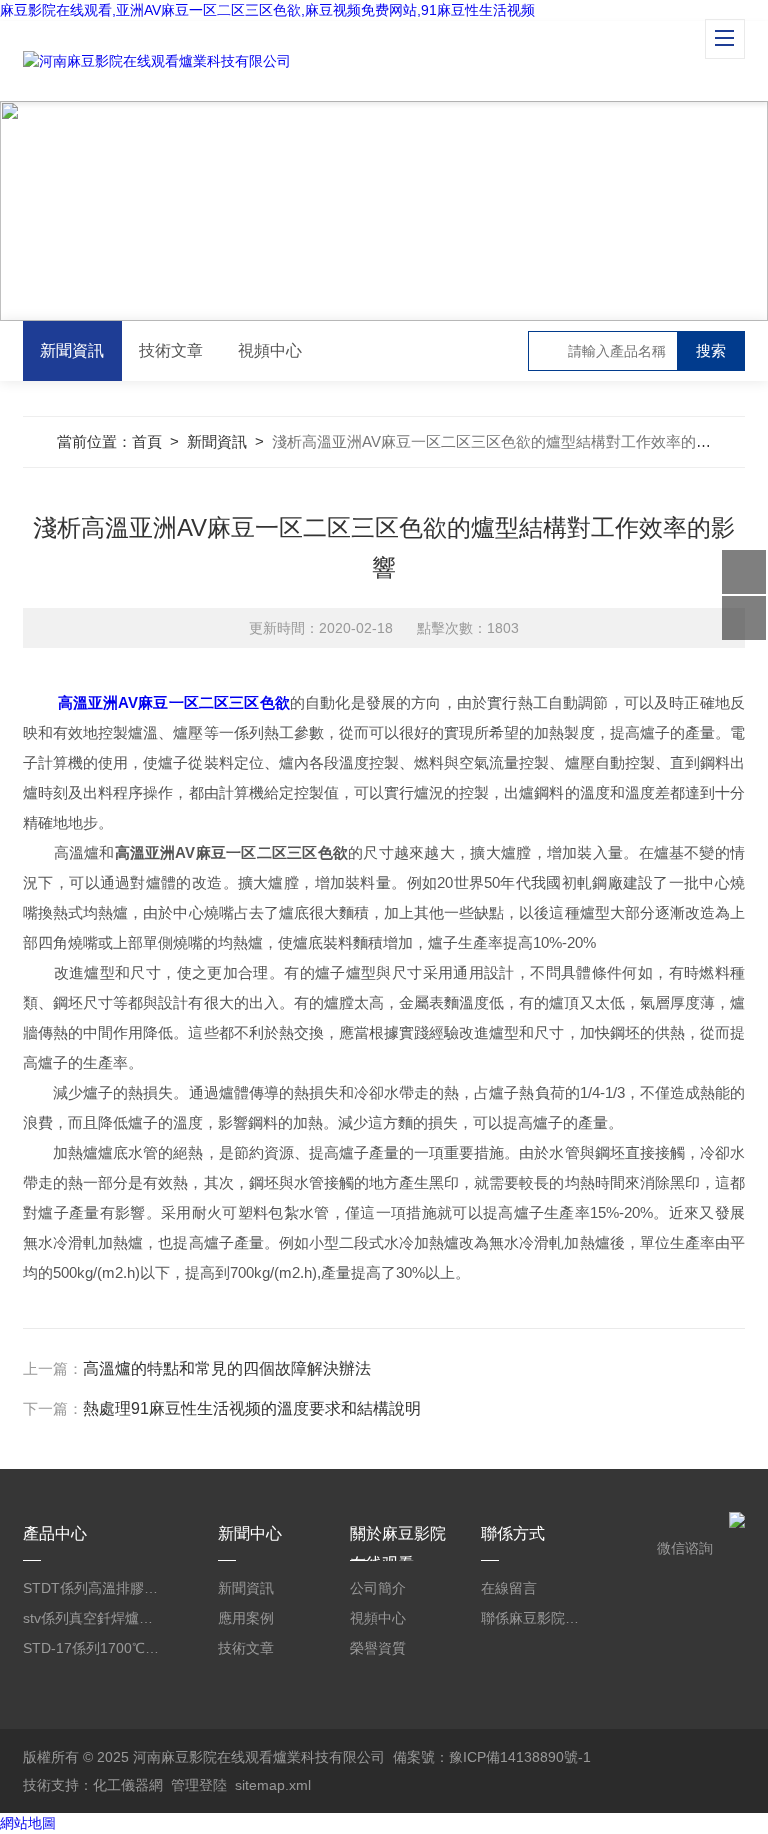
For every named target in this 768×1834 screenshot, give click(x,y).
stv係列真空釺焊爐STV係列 (91, 1618)
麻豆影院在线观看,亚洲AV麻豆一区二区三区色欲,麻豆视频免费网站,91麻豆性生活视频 (267, 10)
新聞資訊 (72, 350)
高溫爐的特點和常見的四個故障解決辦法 (227, 1368)
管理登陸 (199, 1785)
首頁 (147, 441)
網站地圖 (28, 1823)
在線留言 (509, 1588)
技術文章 (171, 350)
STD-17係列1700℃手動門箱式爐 (91, 1648)
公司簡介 (378, 1588)
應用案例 (246, 1618)
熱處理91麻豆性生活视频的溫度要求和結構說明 (252, 1408)
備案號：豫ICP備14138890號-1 (492, 1757)
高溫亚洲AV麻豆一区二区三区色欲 (174, 702)
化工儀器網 (128, 1785)
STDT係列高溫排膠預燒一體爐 (91, 1588)
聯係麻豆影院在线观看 (535, 1618)
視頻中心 (270, 350)
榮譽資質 (378, 1648)
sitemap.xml (273, 1785)
